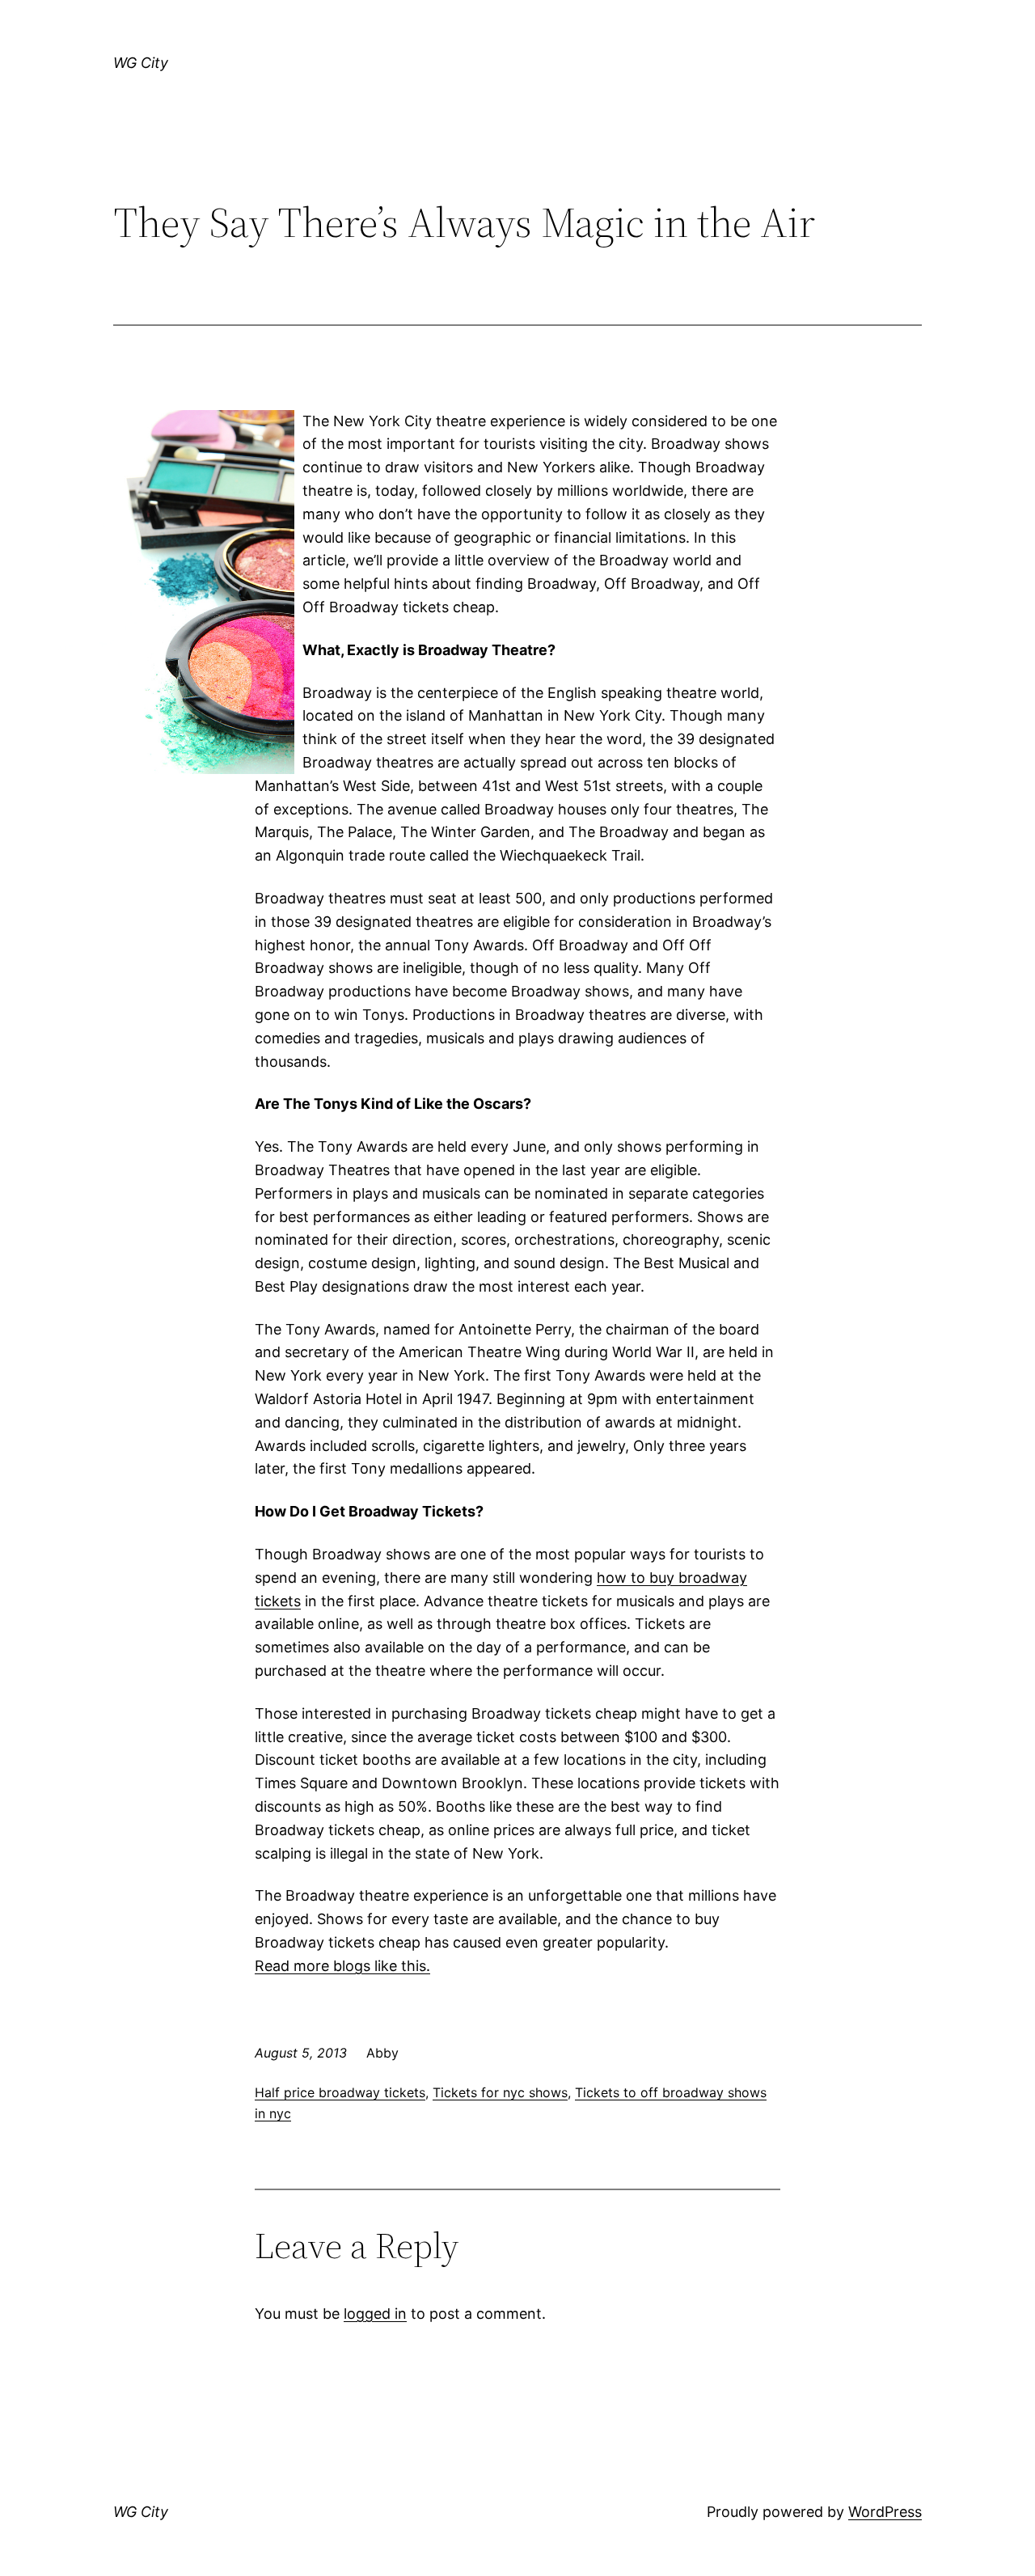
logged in (375, 2314)
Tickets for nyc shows (500, 2092)
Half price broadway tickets (340, 2092)
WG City (141, 63)
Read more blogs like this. (342, 1966)
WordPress (885, 2512)
